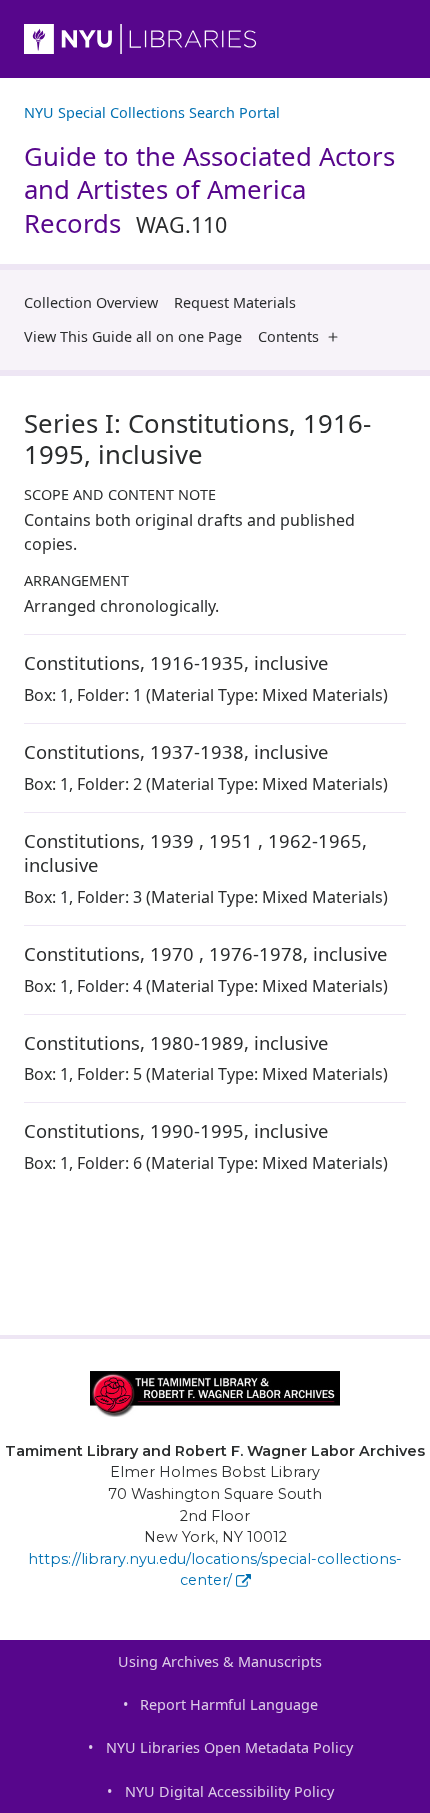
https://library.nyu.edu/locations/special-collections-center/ (215, 1570)
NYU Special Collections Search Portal (152, 112)
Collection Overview (91, 302)
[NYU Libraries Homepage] (215, 39)
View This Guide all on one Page (133, 336)
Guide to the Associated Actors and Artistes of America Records (209, 189)
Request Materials (235, 302)
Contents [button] (288, 336)
